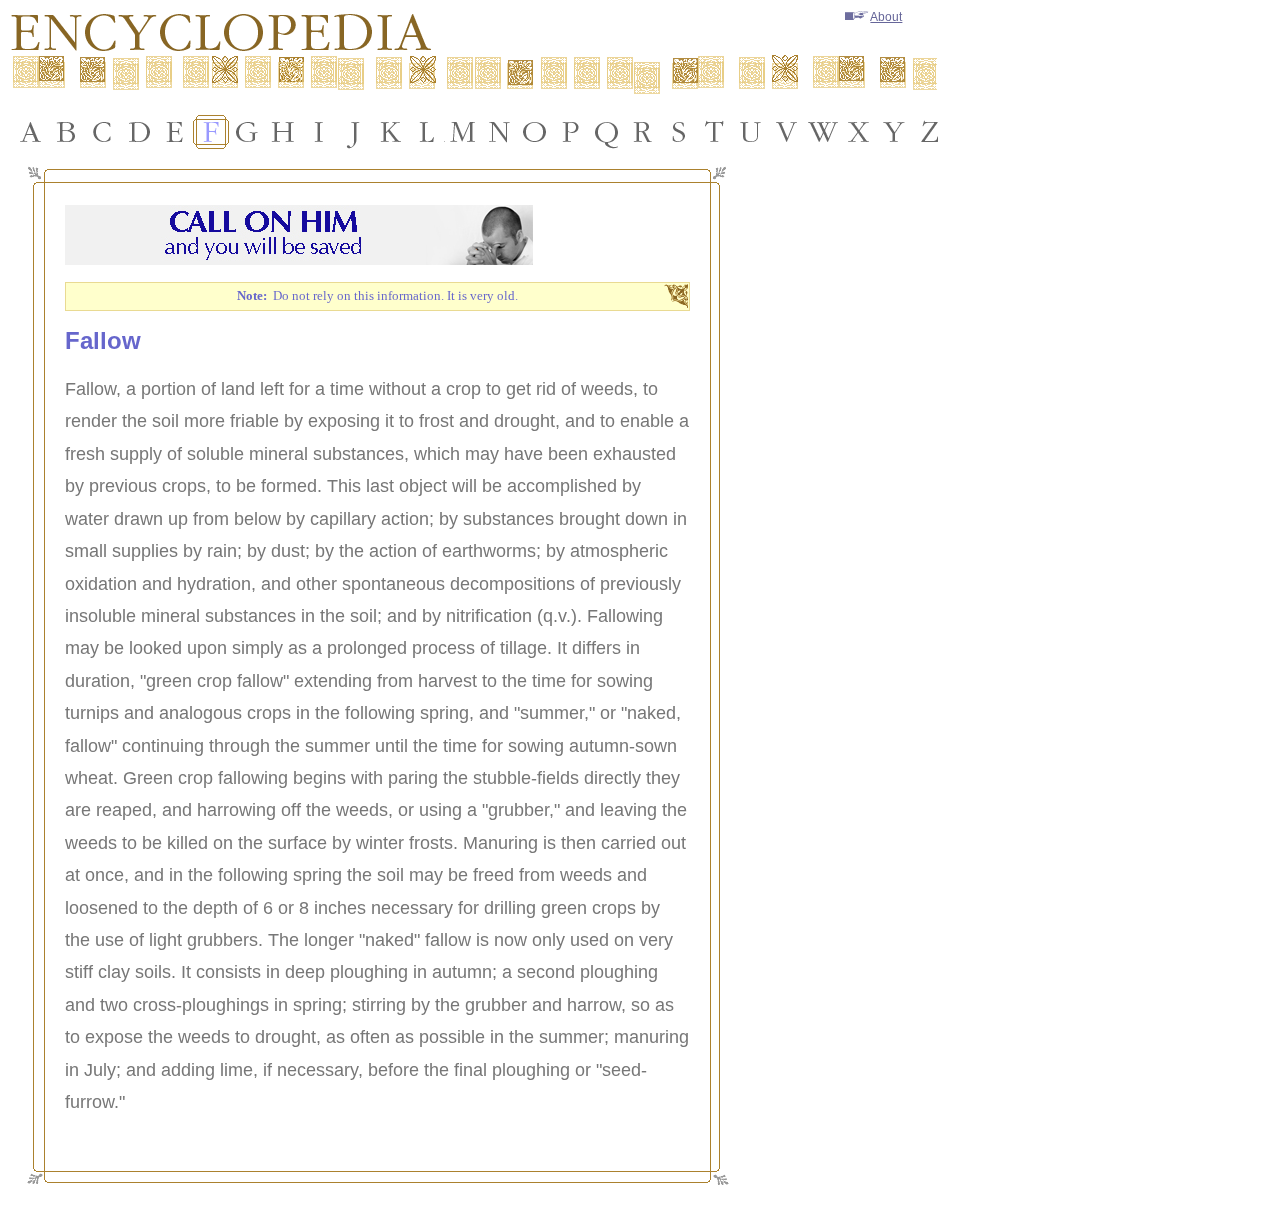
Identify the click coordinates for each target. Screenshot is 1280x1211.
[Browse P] (571, 132)
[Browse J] (355, 132)
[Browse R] (643, 132)
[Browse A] (31, 132)
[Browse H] (283, 132)
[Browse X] (859, 132)
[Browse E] (175, 132)
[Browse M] (463, 132)
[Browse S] (679, 132)
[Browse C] (103, 132)
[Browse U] (751, 132)
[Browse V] (787, 132)
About (886, 17)
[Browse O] (535, 132)
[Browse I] (319, 132)
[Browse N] (499, 132)
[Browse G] (247, 132)
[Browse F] (211, 132)
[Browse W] (823, 132)
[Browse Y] (895, 132)
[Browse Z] (931, 132)
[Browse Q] (607, 132)
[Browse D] (139, 132)
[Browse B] (67, 132)
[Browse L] (427, 132)
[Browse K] (391, 132)
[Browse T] (715, 132)
